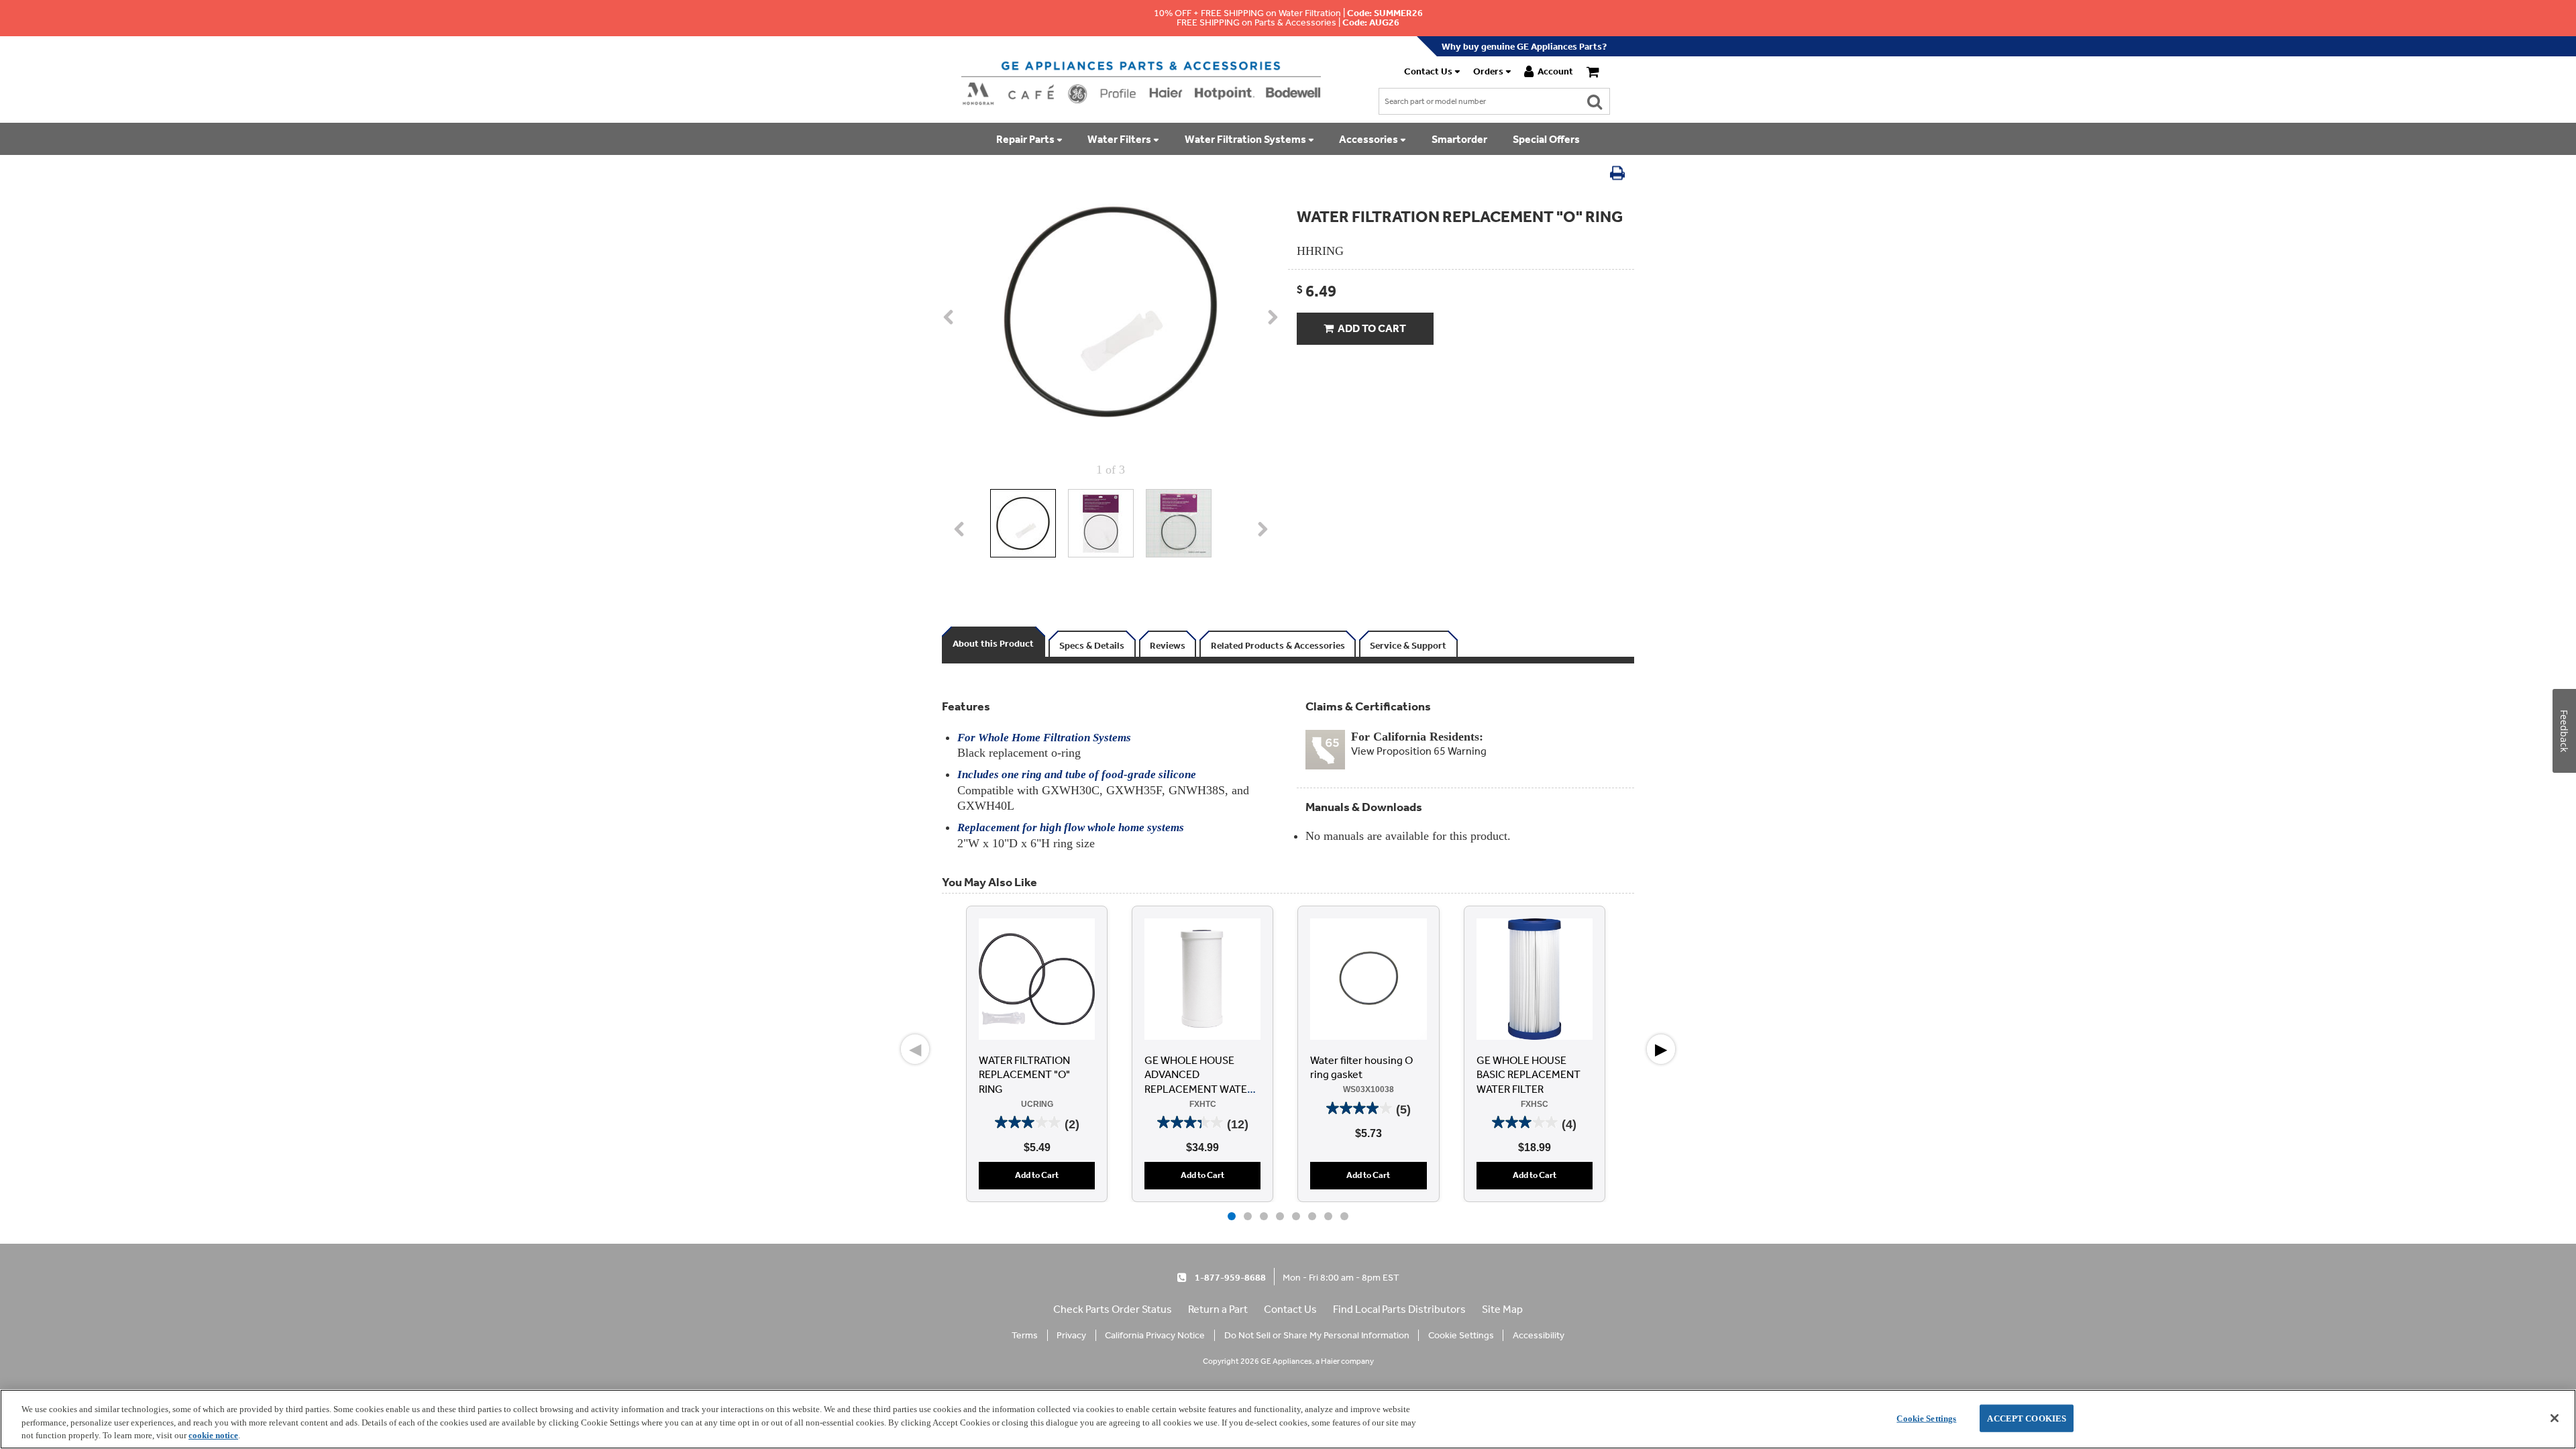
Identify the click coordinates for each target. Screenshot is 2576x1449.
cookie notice (213, 1435)
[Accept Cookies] (2555, 1418)
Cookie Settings (1926, 1418)
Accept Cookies (2027, 1418)
